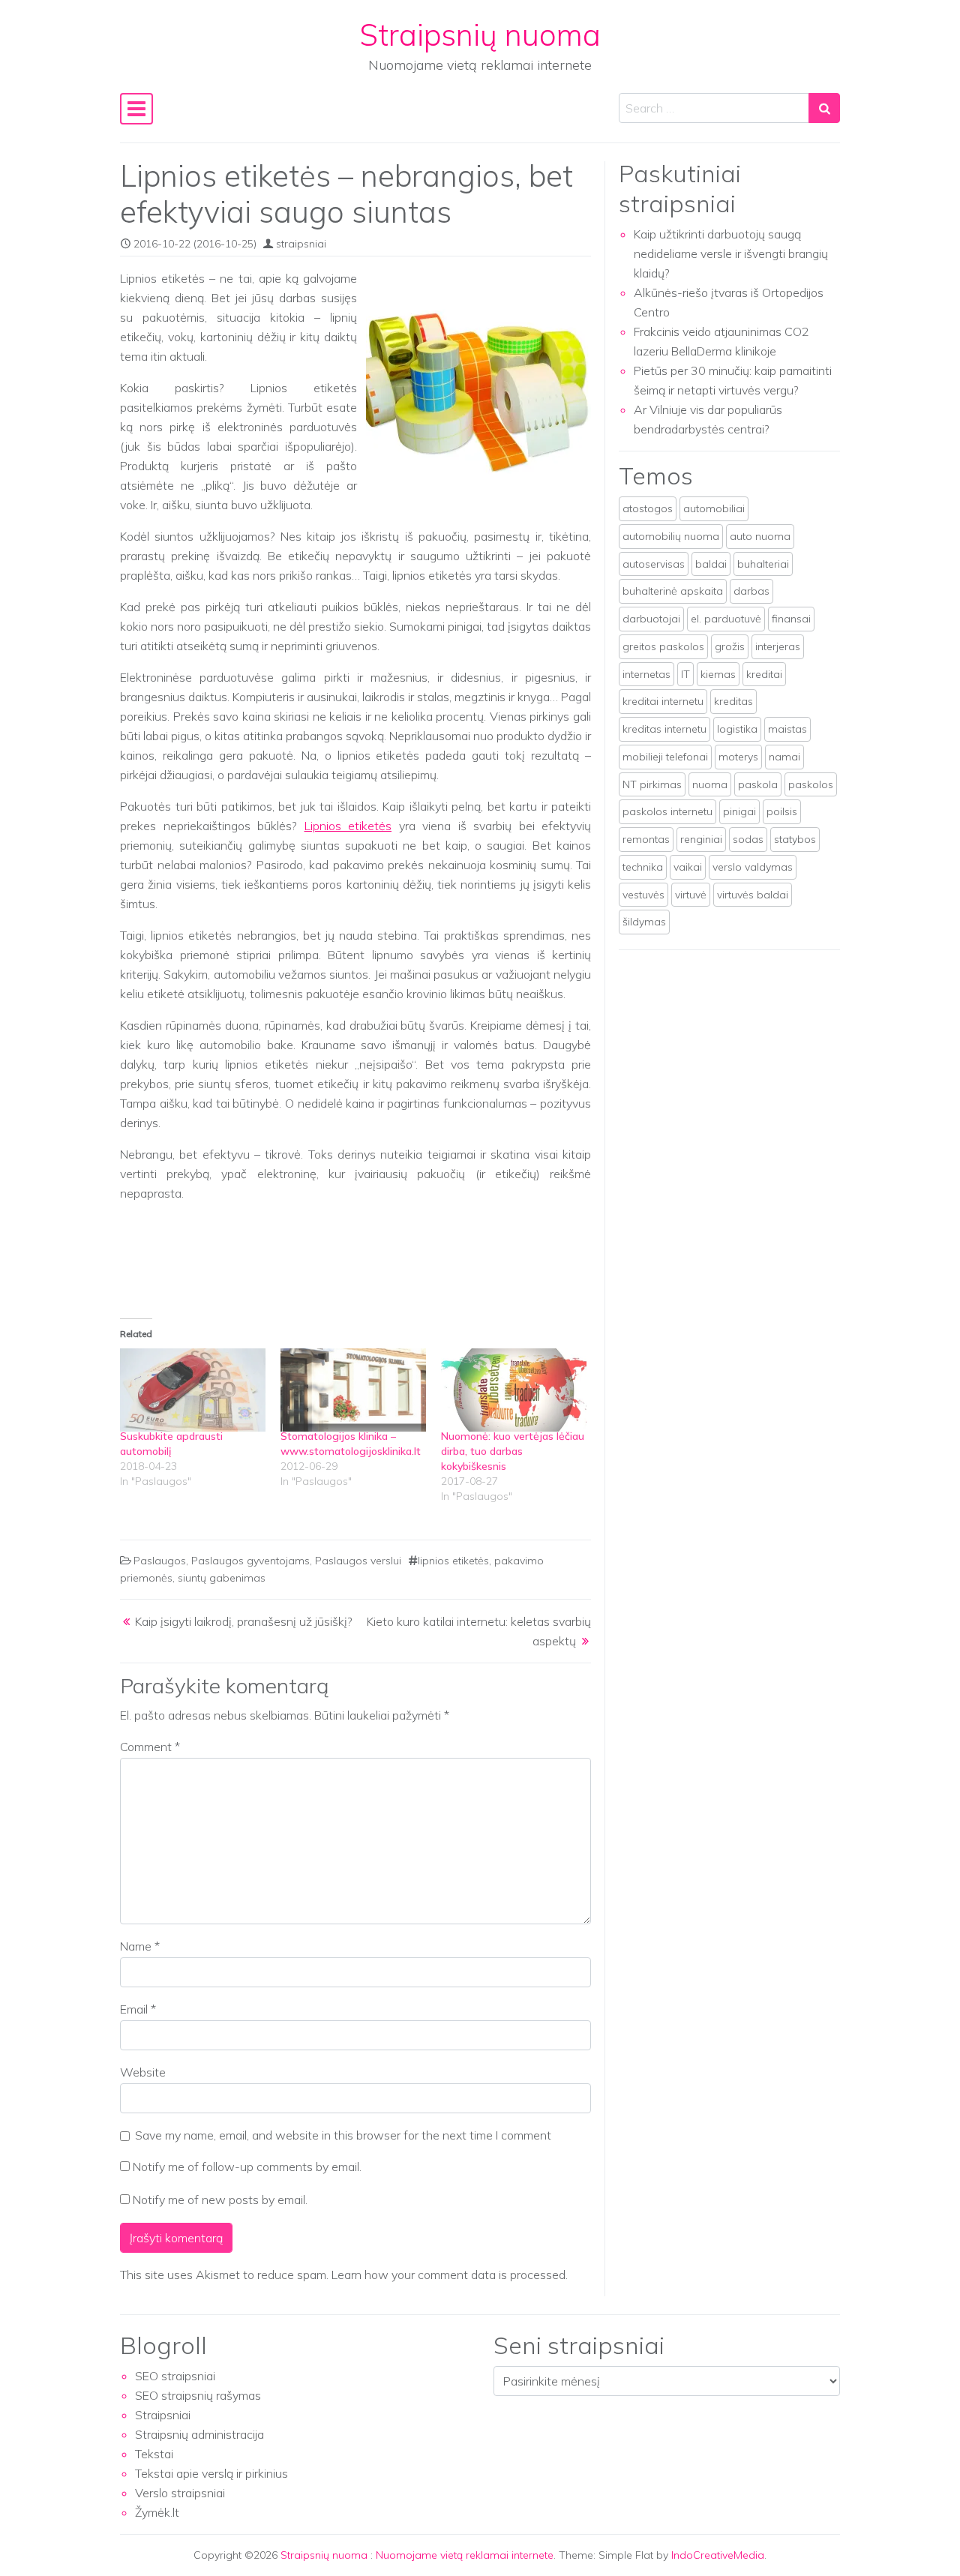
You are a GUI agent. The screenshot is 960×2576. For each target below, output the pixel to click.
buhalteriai (763, 564)
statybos (795, 839)
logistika (737, 729)
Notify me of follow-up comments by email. (247, 2167)
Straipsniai (163, 2415)
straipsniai (301, 244)
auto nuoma (760, 536)
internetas (646, 674)
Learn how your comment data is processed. (450, 2275)
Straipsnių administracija (199, 2434)
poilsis (782, 811)
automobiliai (714, 508)
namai (784, 757)
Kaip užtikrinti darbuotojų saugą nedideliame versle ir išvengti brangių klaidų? (731, 253)
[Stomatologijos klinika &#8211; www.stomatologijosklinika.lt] (353, 1390)
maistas (787, 729)
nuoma (710, 784)
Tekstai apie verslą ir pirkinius (211, 2473)
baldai (711, 564)
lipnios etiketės (453, 1561)
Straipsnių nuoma (480, 34)
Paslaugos (160, 1561)
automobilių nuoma (671, 536)
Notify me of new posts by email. (220, 2200)
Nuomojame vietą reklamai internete (465, 2555)
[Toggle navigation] (136, 109)
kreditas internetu (664, 729)
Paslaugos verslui (358, 1561)
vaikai (688, 867)
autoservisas (654, 564)
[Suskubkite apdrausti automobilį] (193, 1390)
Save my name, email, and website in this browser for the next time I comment (343, 2135)
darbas (751, 591)
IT (685, 674)
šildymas (644, 922)
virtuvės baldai (753, 895)
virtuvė (691, 895)
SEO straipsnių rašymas (198, 2395)
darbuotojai (651, 619)
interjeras (778, 646)
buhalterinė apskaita (673, 591)
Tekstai (154, 2454)
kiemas (718, 674)
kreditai (764, 674)
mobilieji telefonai (665, 757)
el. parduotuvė (726, 619)
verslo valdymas (753, 867)
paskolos (811, 784)
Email (138, 2009)
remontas (646, 839)
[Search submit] (824, 108)
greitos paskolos (663, 646)
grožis (730, 646)
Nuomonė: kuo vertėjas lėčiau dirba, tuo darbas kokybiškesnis (513, 1451)
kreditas (733, 701)
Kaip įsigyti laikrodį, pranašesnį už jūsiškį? (244, 1621)
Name (140, 1946)
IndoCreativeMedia (718, 2555)
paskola (758, 784)
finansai (791, 619)
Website (143, 2072)
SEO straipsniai (175, 2376)
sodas (748, 839)
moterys (738, 757)
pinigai (739, 811)
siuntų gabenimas (222, 1578)
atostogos (648, 508)
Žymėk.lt (157, 2512)
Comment (150, 1747)
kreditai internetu (663, 701)
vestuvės (643, 895)
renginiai (701, 839)
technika (643, 867)
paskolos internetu (667, 811)
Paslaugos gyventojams (250, 1561)
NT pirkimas (652, 784)
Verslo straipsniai (180, 2493)
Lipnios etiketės (348, 826)
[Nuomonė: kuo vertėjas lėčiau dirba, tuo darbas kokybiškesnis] (514, 1390)
